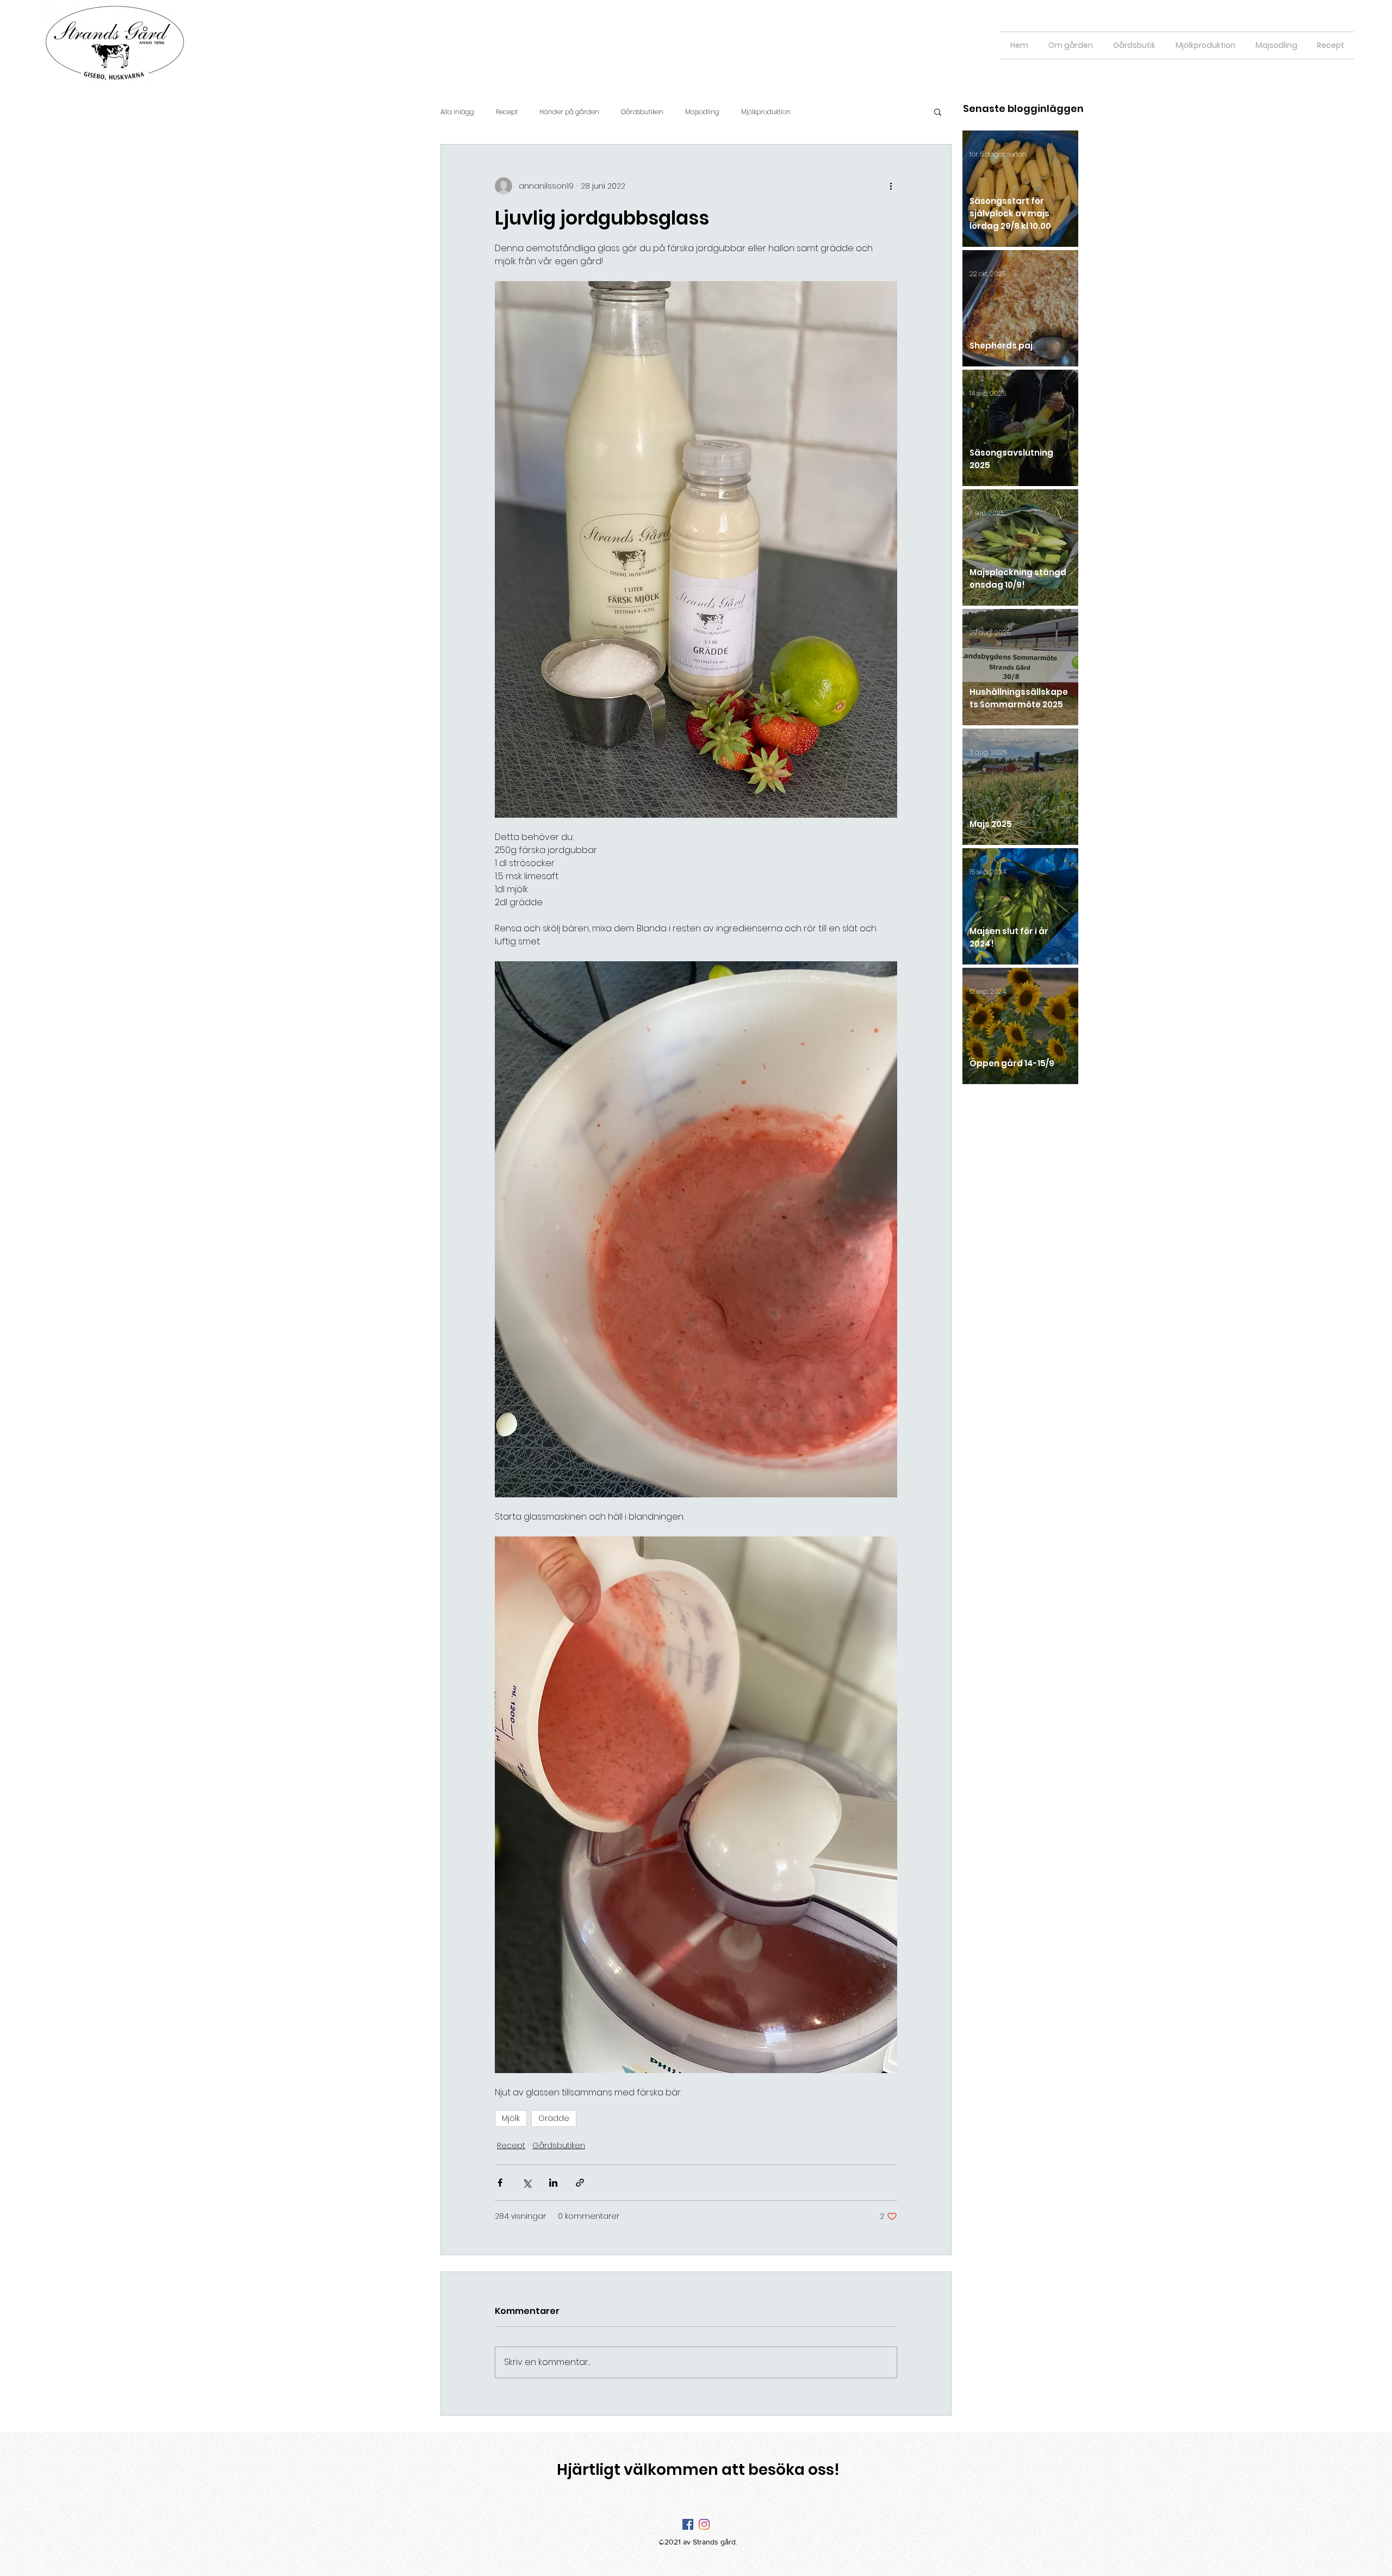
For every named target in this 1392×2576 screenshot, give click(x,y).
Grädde (554, 2118)
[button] (938, 111)
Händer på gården (569, 112)
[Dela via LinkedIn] (553, 2183)
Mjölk (511, 2118)
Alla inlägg (457, 112)
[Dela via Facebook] (500, 2183)
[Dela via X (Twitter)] (527, 2183)
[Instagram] (704, 2524)
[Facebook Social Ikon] (688, 2524)
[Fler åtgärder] (891, 186)
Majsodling (702, 112)
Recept (507, 112)
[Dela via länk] (580, 2183)
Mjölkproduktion (766, 112)
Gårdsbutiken (642, 112)
